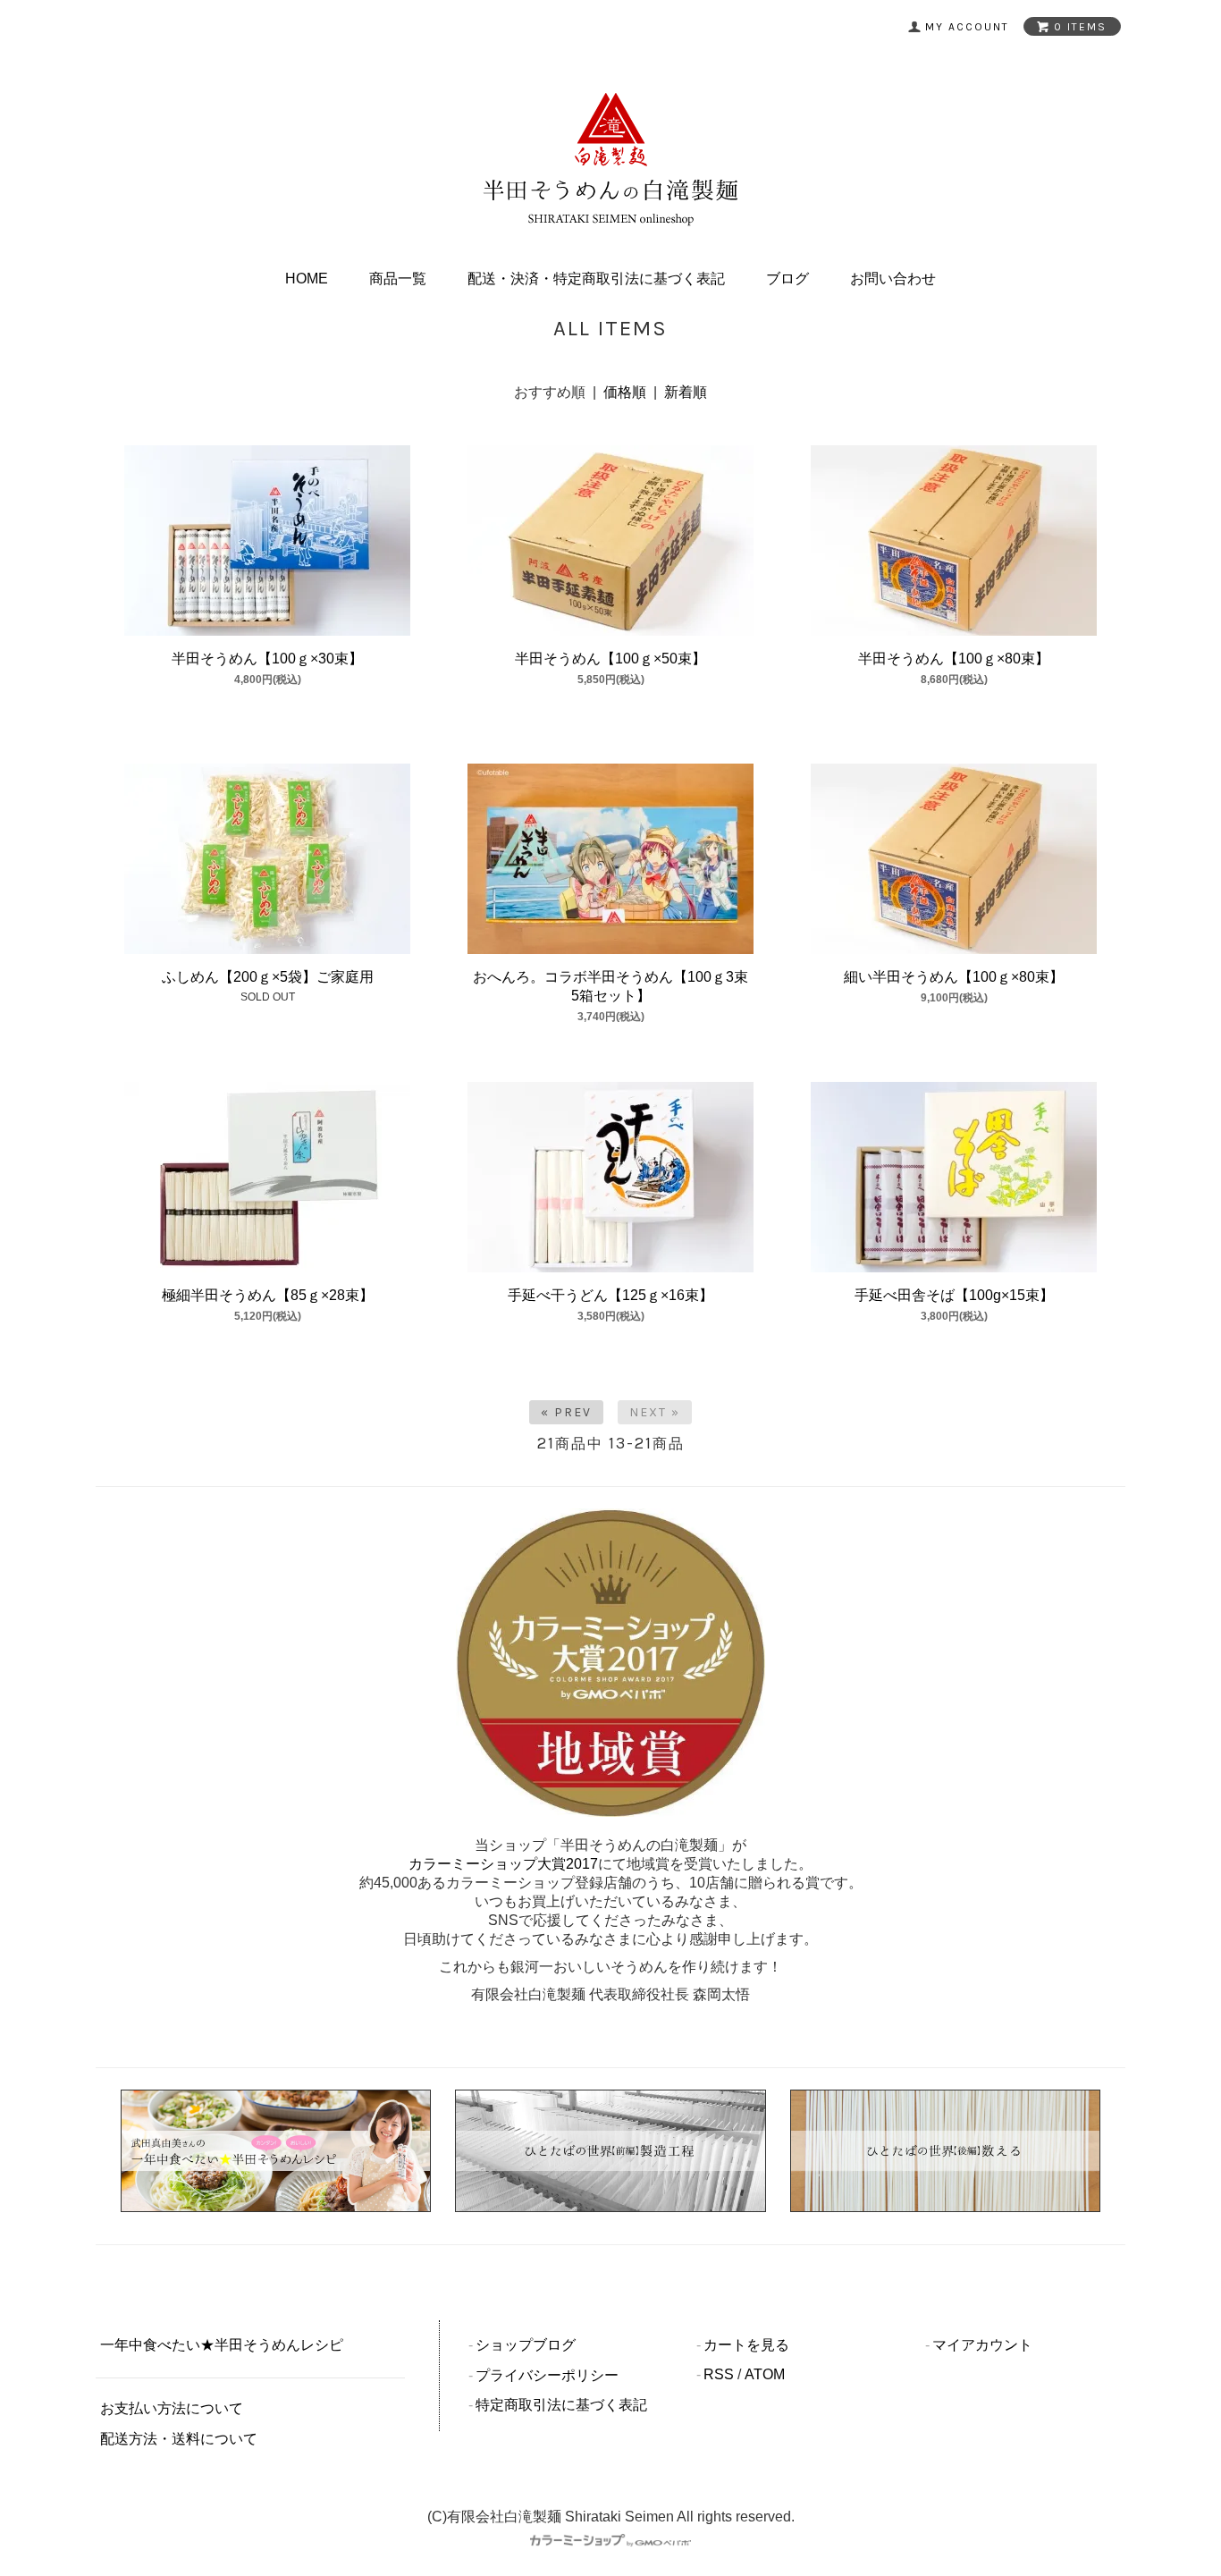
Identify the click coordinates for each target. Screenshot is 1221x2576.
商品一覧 (398, 279)
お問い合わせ (893, 279)
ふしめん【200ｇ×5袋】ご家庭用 (268, 977)
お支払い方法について (172, 2408)
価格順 (625, 392)
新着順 (686, 392)
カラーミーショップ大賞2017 (503, 1864)
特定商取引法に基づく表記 (561, 2405)
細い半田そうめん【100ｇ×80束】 (954, 977)
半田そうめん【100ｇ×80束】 (954, 659)
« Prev (566, 1412)
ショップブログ (526, 2345)
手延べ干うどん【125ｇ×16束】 (610, 1295)
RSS (719, 2374)
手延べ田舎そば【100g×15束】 (954, 1295)
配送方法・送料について (179, 2439)
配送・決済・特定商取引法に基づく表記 (596, 279)
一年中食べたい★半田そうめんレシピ (222, 2345)
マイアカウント (982, 2345)
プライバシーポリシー (547, 2375)
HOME (307, 279)
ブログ (787, 279)
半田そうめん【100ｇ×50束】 (610, 659)
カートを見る (746, 2345)
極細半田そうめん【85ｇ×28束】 (268, 1295)
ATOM (765, 2374)
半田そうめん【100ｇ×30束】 (267, 659)
